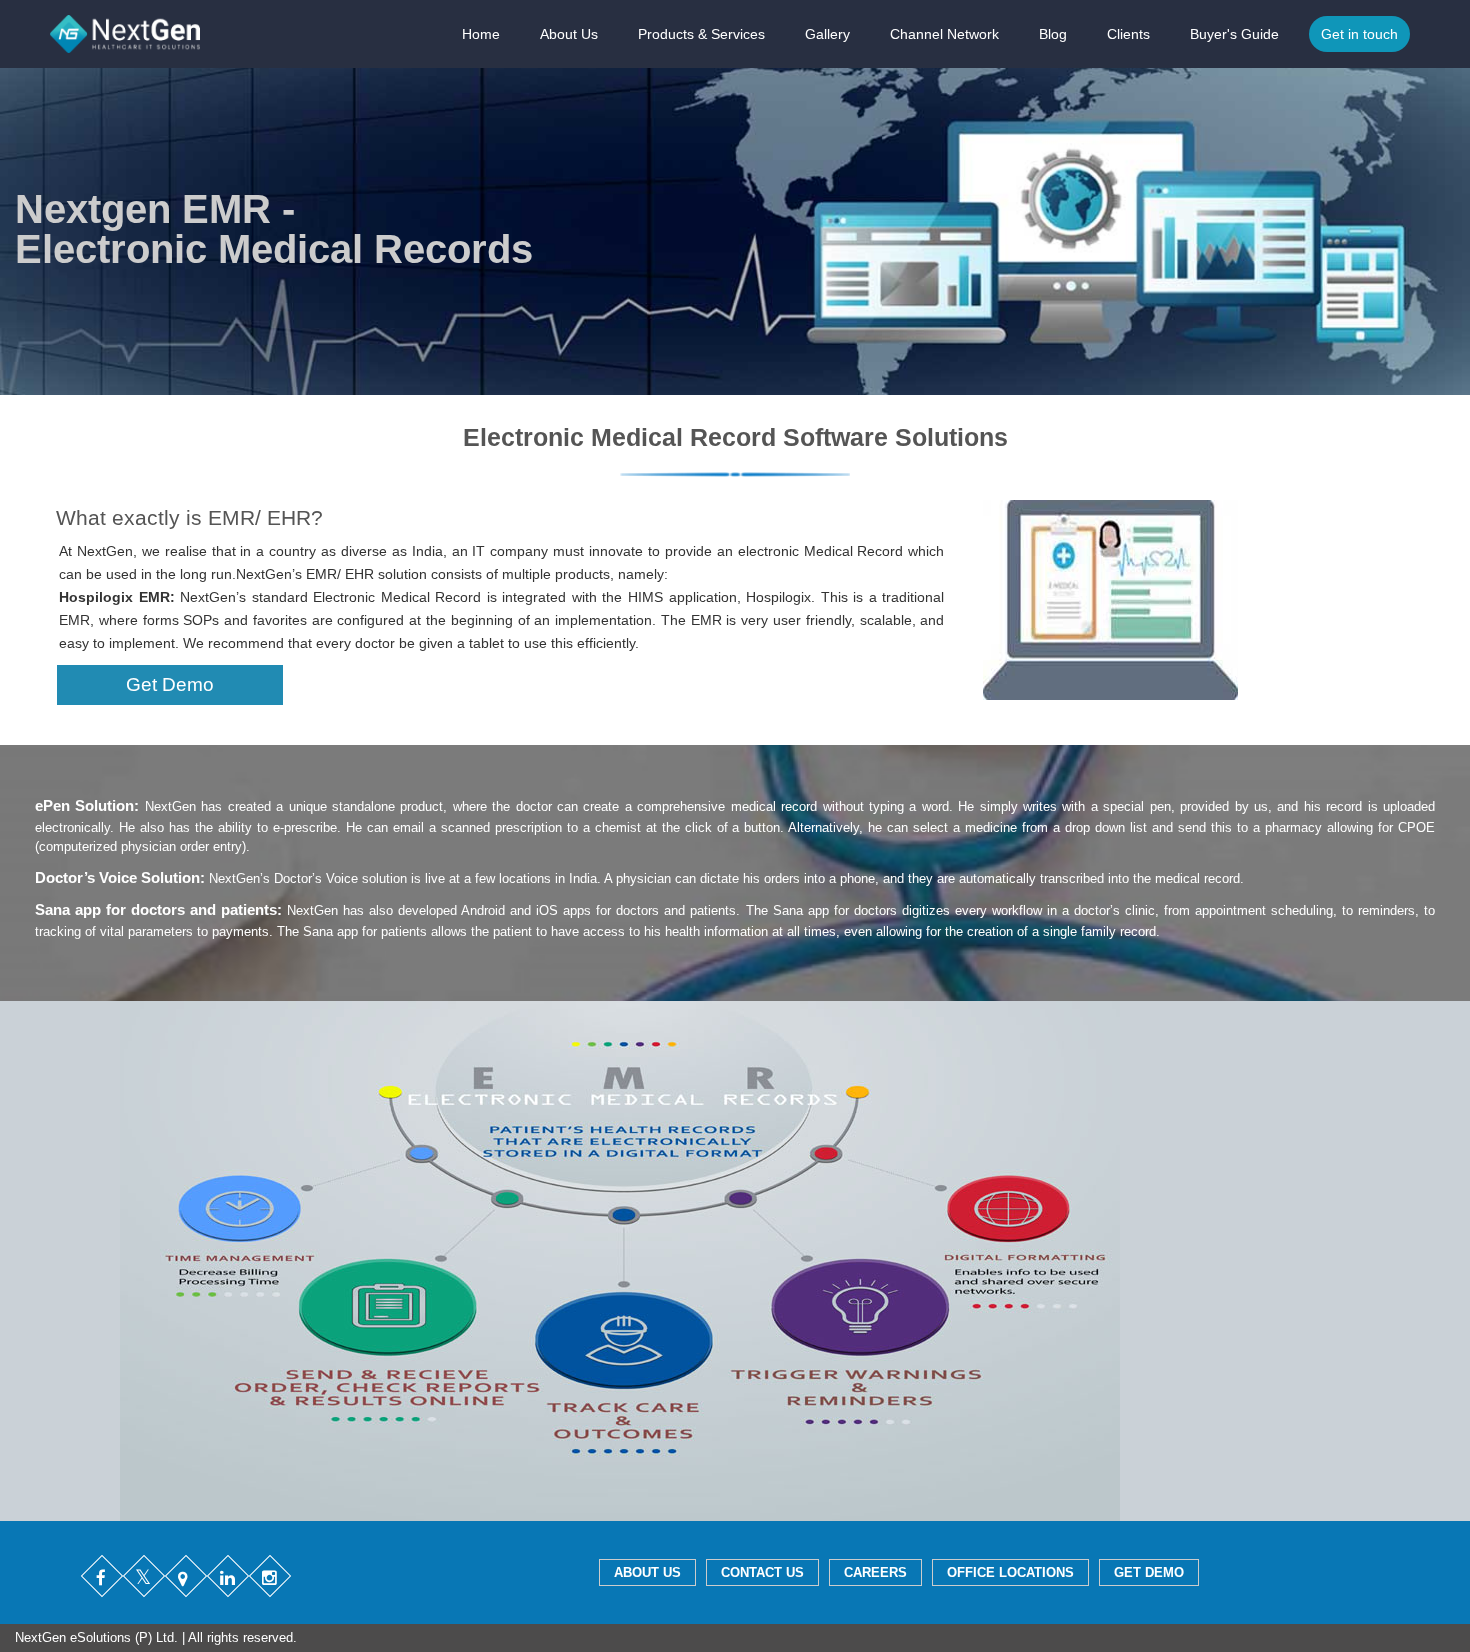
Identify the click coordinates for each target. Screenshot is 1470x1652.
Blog (1053, 34)
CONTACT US (762, 1572)
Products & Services (701, 34)
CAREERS (875, 1572)
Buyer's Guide (1234, 34)
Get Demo (170, 684)
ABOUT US (647, 1572)
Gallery (827, 34)
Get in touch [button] (1359, 34)
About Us (569, 34)
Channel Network (944, 34)
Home (481, 34)
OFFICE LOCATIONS (1010, 1572)
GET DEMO (1149, 1572)
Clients (1128, 34)
